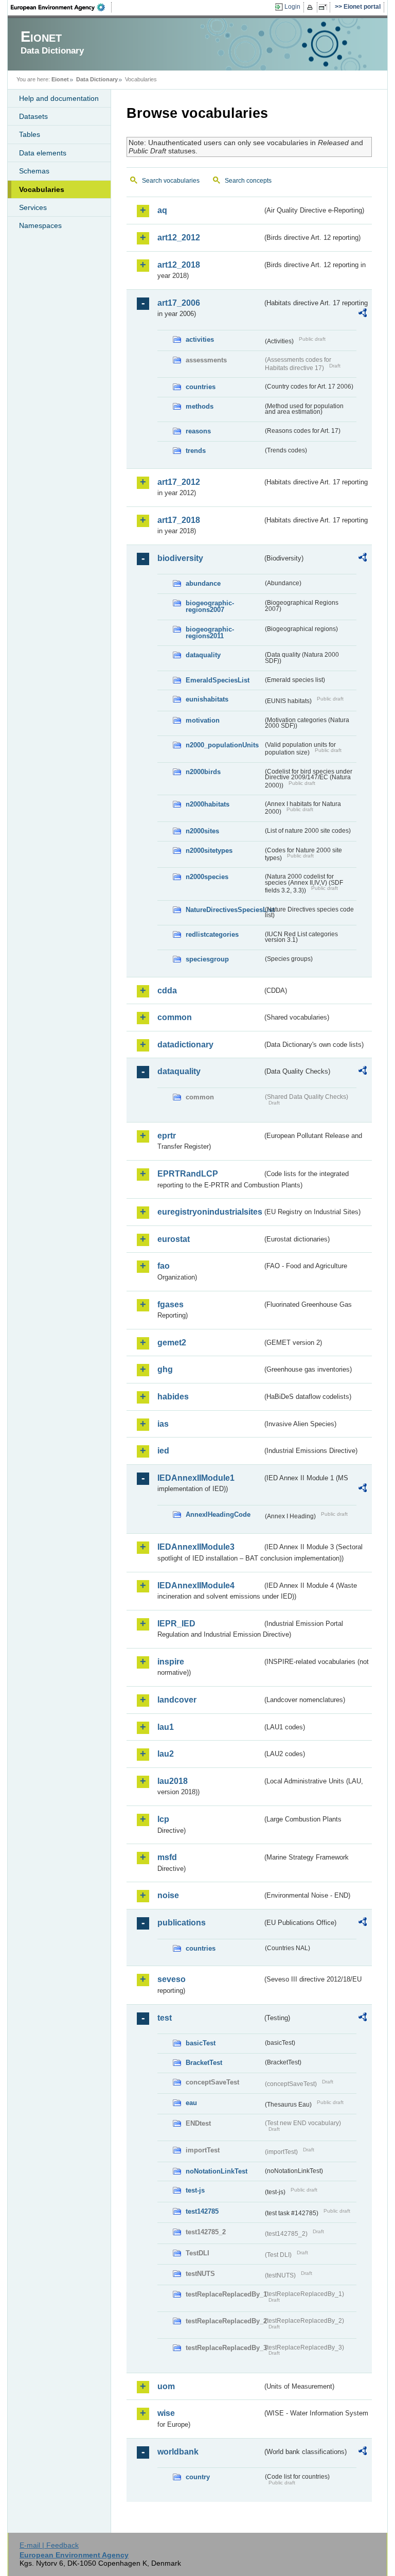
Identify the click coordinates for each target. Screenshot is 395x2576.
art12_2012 (179, 238)
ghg (165, 1369)
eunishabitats (207, 699)
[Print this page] (311, 7)
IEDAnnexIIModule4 (196, 1585)
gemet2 (172, 1343)
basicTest (201, 2043)
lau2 (166, 1754)
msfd (167, 1857)
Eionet (60, 79)
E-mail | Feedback (49, 2545)
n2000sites (202, 831)
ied (163, 1451)
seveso (172, 1979)
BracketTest (204, 2063)
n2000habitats (208, 804)
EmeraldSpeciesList (218, 680)
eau (191, 2103)
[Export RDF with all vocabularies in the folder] (363, 314)
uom (166, 2386)
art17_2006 (179, 303)
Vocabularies (42, 189)
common (175, 1017)
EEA (61, 7)
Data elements (43, 153)
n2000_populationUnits (222, 745)
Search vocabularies (171, 181)
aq (162, 210)
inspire (171, 1662)
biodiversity (180, 558)
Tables (30, 134)
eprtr (167, 1136)
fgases (170, 1304)
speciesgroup (207, 959)
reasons (198, 431)
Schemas (34, 171)
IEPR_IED (176, 1624)
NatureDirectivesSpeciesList (224, 910)
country (198, 2477)
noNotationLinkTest (217, 2171)
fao (164, 1266)
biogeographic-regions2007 (210, 606)
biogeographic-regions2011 (210, 633)
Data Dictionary (97, 79)
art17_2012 (179, 482)
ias (163, 1424)
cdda (167, 991)
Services (33, 207)
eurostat (174, 1239)
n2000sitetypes (209, 851)
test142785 (202, 2211)
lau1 (166, 1727)
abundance (203, 583)
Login (292, 7)
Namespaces (40, 225)
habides (173, 1397)
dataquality (203, 655)
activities (200, 339)
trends (196, 451)
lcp (163, 1819)
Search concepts (248, 181)
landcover (177, 1700)
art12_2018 (179, 265)
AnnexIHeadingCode (218, 1514)
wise (166, 2413)
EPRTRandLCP (188, 1174)
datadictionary (185, 1045)
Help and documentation (59, 98)
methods (200, 406)
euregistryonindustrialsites (210, 1212)
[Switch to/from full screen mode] (325, 7)
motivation (203, 720)
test (165, 2018)
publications (182, 1923)
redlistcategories (212, 934)
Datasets (33, 116)
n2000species (207, 877)
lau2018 (173, 1781)
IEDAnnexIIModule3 (196, 1547)
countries (201, 387)
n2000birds (203, 772)
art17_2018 (179, 520)
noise (168, 1895)
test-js (195, 2190)
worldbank (178, 2452)
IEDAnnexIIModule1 (196, 1478)
